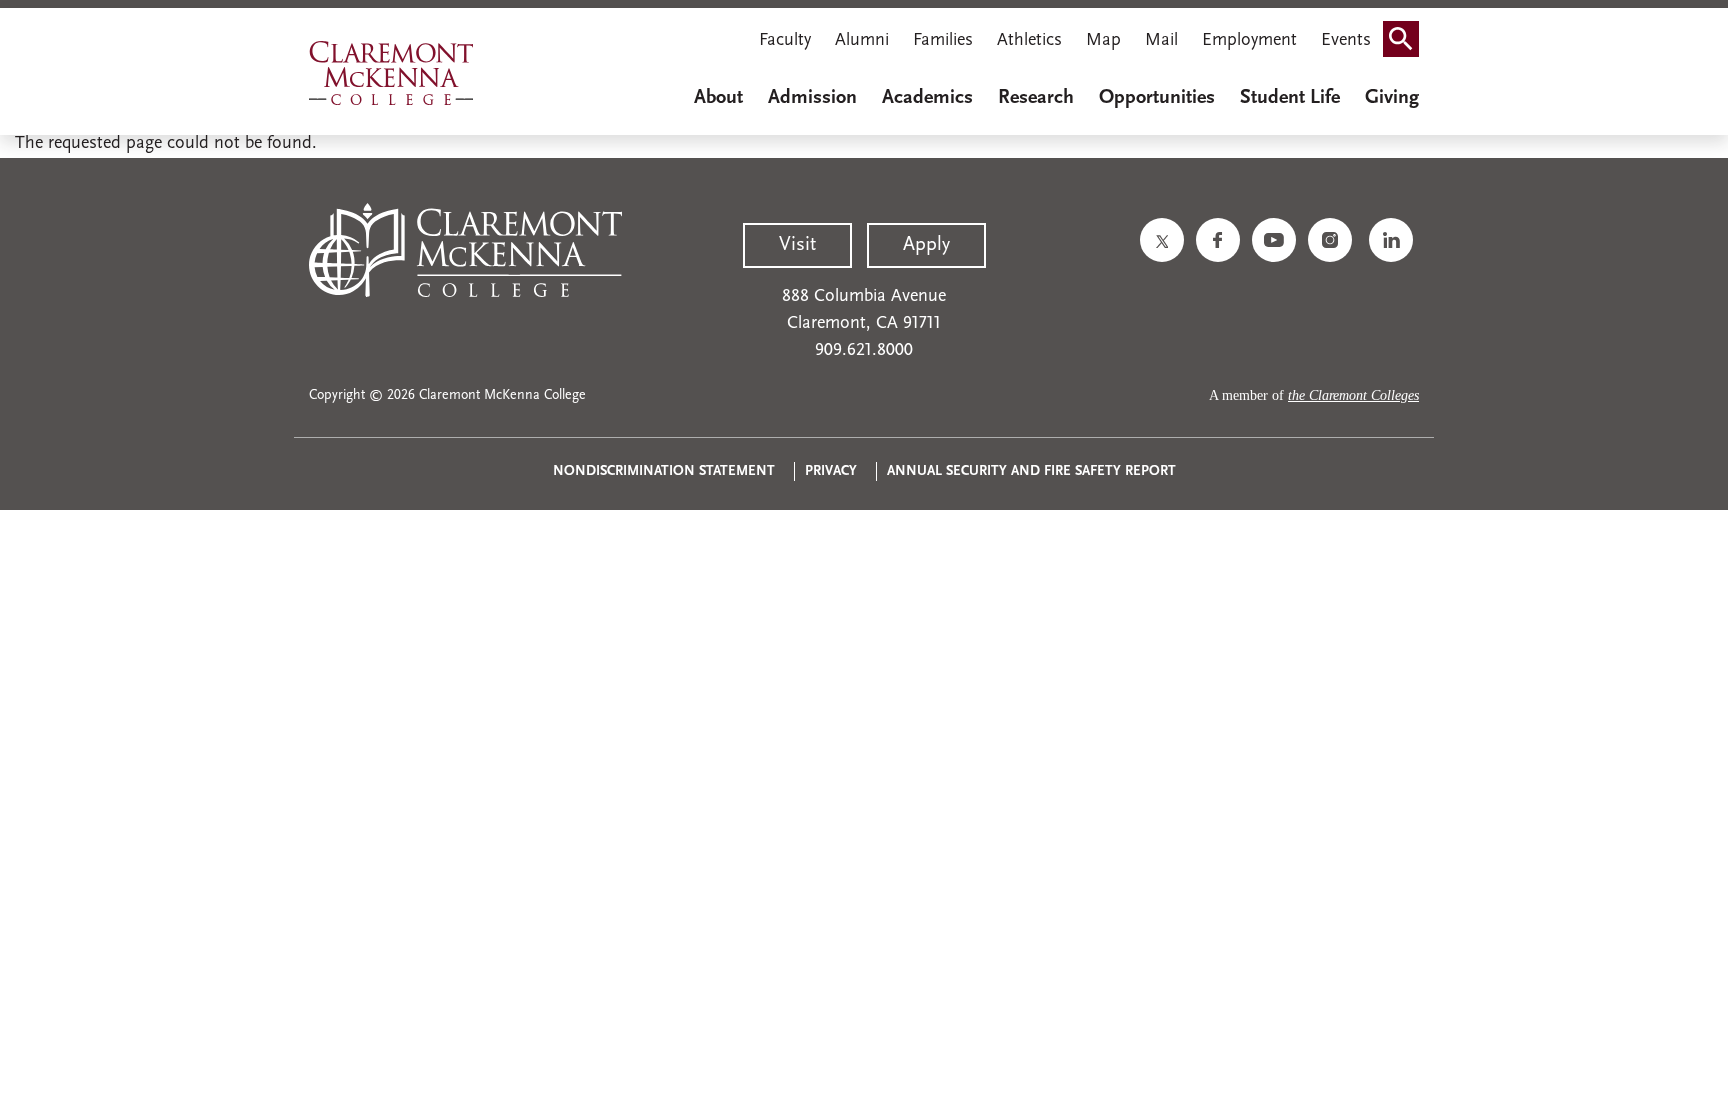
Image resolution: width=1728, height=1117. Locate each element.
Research (1036, 98)
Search (1407, 43)
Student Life (1290, 98)
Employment (1249, 41)
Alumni (862, 41)
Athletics (1029, 41)
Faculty (785, 41)
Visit (797, 245)
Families (943, 41)
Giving (1392, 98)
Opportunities (1157, 98)
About (718, 98)
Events (1346, 41)
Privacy (831, 471)
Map (1103, 41)
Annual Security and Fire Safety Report (1031, 471)
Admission (812, 98)
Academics (927, 98)
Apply (926, 245)
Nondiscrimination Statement (664, 471)
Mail (1161, 41)
